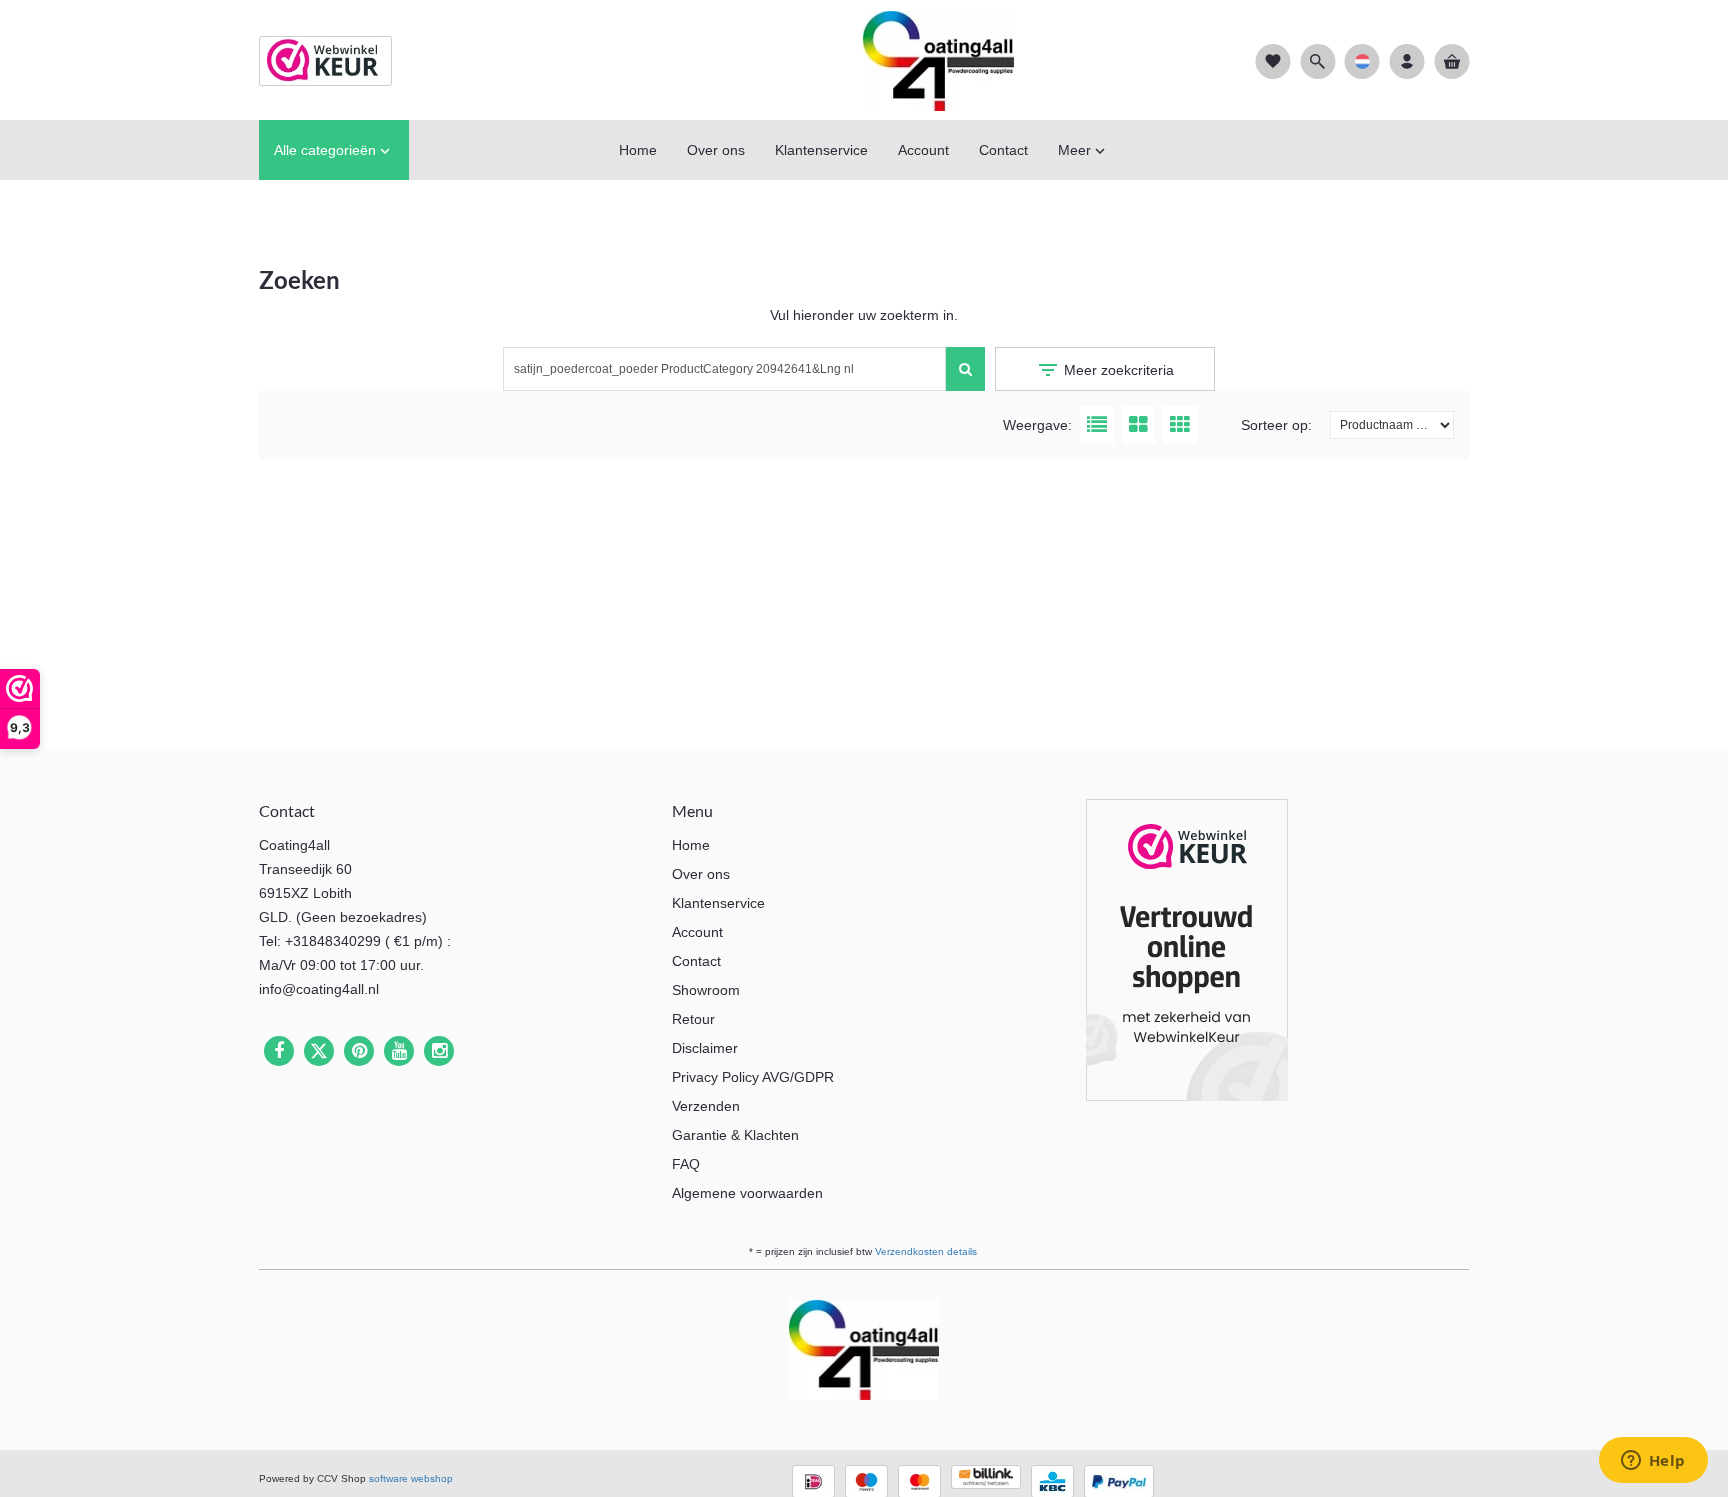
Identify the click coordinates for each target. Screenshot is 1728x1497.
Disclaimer (705, 1048)
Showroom (706, 990)
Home (691, 845)
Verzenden (706, 1106)
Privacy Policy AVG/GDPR (753, 1077)
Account (697, 932)
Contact (696, 961)
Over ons (701, 874)
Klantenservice (718, 903)
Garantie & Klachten (735, 1135)
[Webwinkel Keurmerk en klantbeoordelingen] (1187, 953)
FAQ (686, 1164)
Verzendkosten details (926, 1251)
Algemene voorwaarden (747, 1193)
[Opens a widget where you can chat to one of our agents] (1653, 1462)
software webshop (411, 1478)
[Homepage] (864, 60)
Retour (693, 1019)
